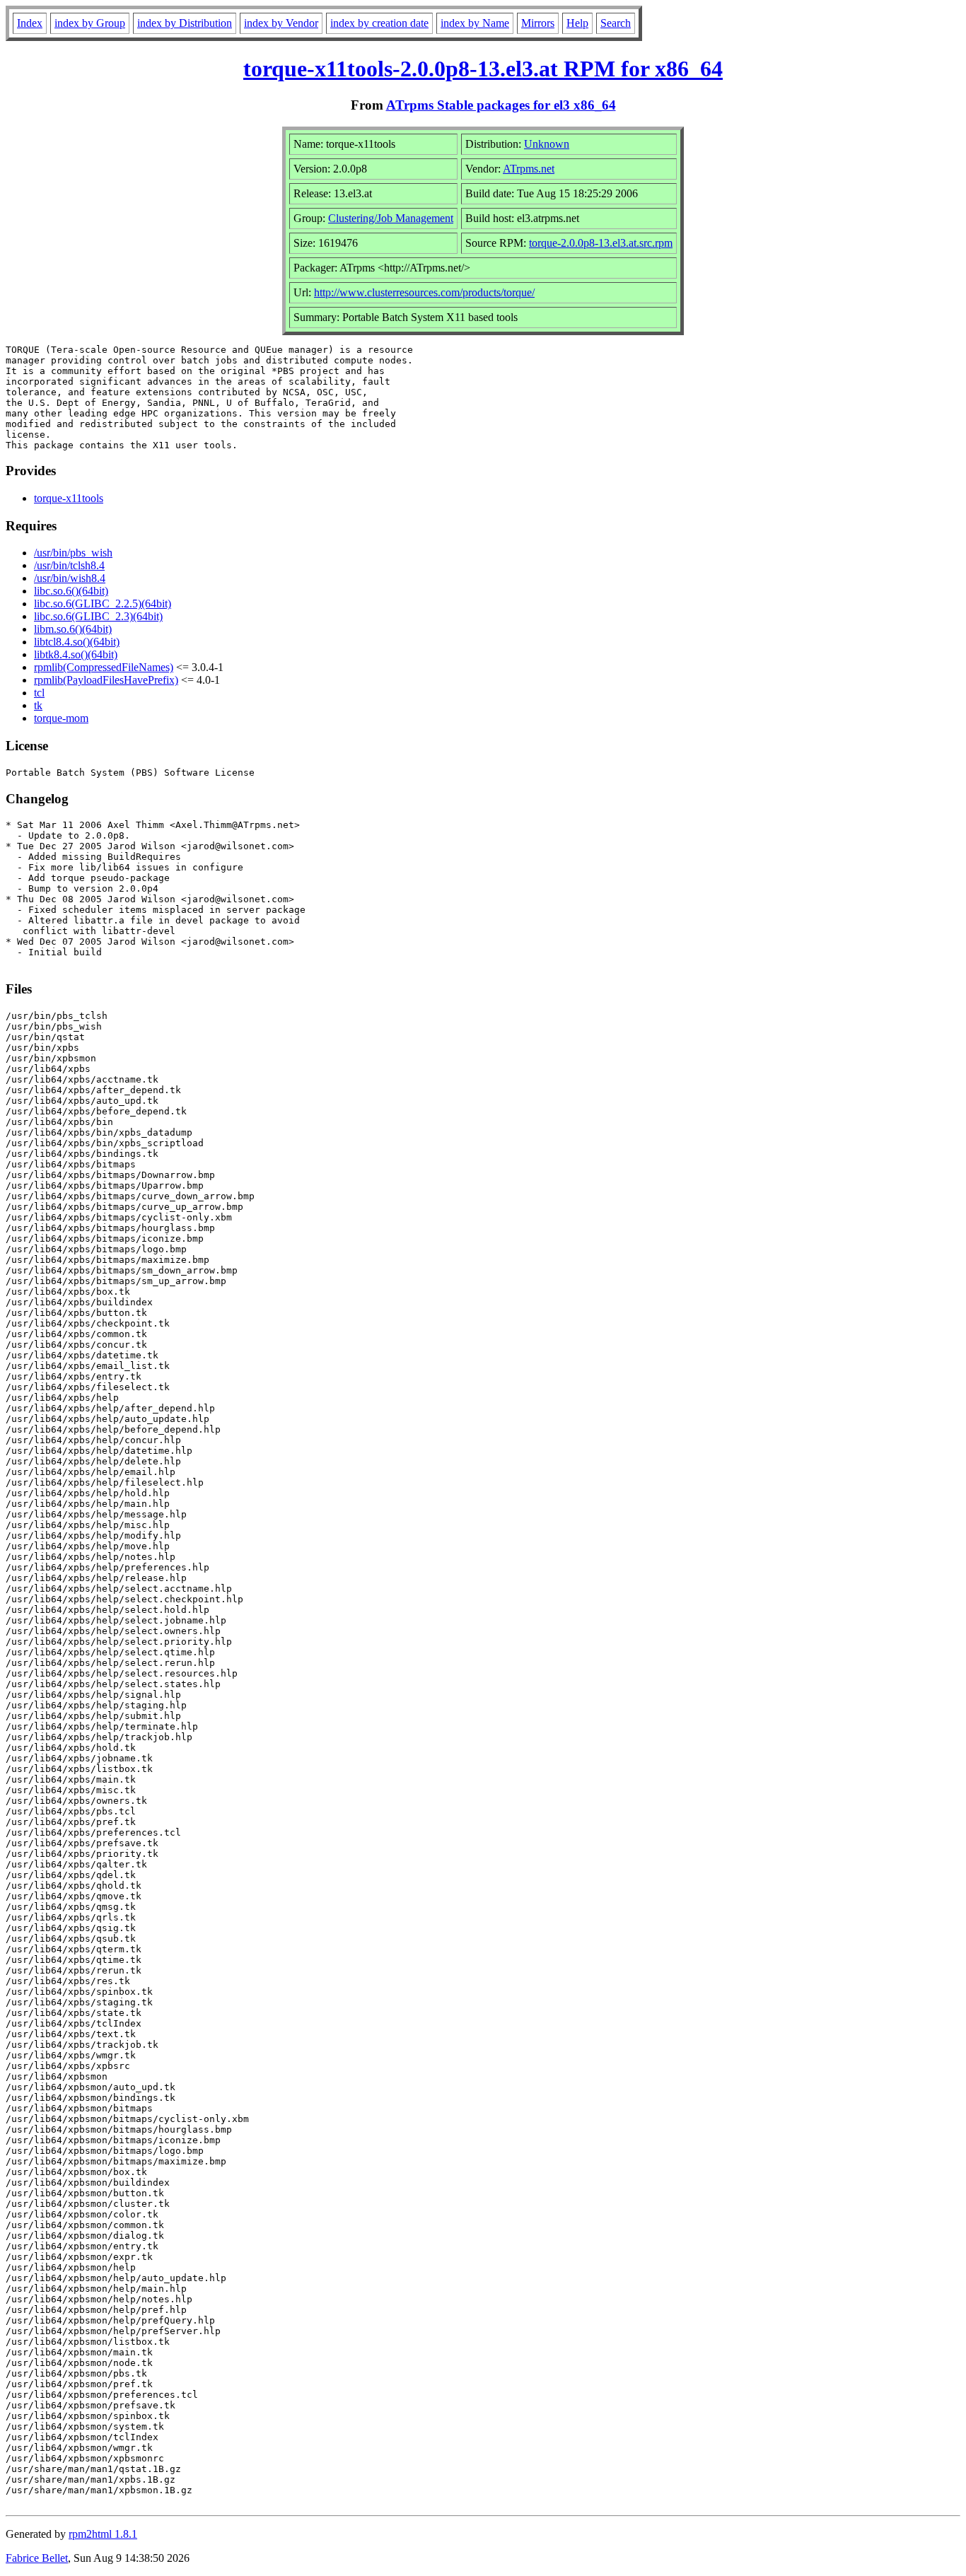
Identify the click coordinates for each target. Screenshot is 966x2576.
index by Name (475, 23)
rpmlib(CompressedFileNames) (104, 667)
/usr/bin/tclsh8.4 (69, 565)
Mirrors (538, 23)
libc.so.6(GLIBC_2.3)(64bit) (98, 616)
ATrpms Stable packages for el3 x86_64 (501, 105)
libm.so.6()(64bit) (73, 629)
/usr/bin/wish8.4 (70, 578)
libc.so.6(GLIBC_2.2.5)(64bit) (103, 604)
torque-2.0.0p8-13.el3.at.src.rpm (601, 243)
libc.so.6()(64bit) (71, 591)
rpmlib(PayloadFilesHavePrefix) (106, 680)
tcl (39, 693)
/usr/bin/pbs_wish (73, 553)
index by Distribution (185, 23)
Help (577, 23)
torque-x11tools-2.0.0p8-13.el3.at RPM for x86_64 (483, 69)
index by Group (90, 23)
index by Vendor (281, 23)
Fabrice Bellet (37, 2558)
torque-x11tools (69, 498)
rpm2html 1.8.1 (103, 2534)
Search (616, 23)
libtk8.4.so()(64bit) (76, 654)
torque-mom (61, 718)
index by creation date (379, 23)
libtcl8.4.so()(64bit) (77, 642)
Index (30, 23)
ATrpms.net (529, 169)
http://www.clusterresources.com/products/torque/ (424, 292)
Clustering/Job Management (391, 218)
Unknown (547, 144)
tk (38, 705)
